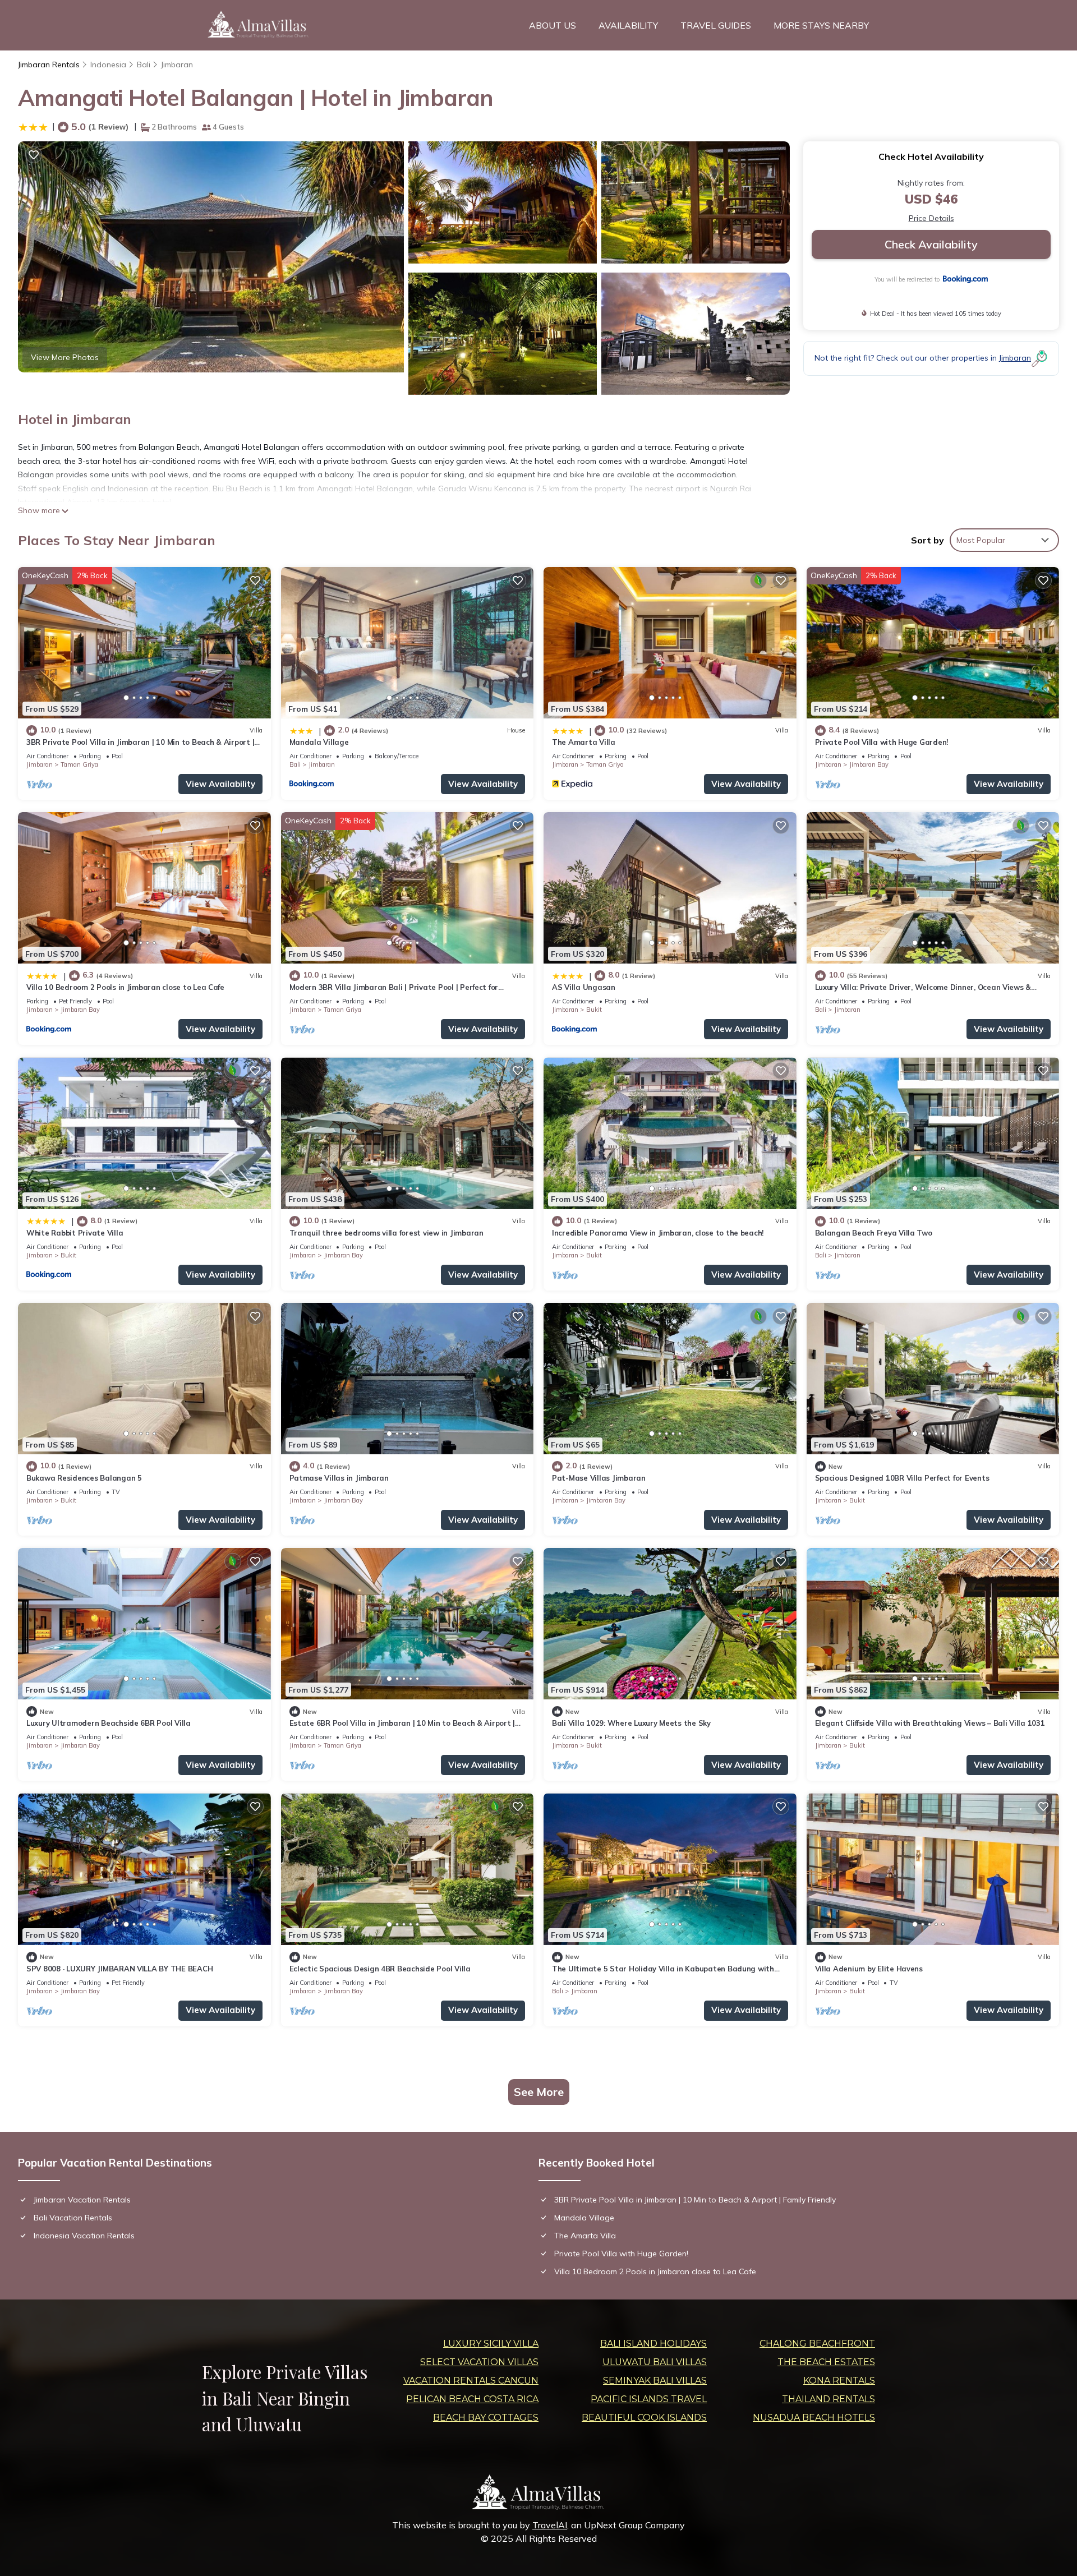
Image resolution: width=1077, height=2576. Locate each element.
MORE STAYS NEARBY (821, 25)
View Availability (220, 784)
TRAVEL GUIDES (716, 25)
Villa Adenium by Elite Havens (869, 1969)
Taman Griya (79, 764)
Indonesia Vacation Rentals (84, 2236)
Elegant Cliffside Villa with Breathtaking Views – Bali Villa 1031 (930, 1723)
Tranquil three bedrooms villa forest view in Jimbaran (386, 1233)
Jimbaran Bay (869, 764)
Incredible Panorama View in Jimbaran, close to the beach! (658, 1233)
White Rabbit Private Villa (75, 1233)
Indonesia (108, 64)
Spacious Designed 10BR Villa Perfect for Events (902, 1478)
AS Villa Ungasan (584, 987)
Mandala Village (319, 742)
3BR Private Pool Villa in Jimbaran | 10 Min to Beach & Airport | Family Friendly (695, 2200)
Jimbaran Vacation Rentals (82, 2200)
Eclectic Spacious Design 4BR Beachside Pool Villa (380, 1969)
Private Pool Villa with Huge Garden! (882, 742)
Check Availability (931, 244)
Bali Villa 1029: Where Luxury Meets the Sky (631, 1723)
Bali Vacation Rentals (73, 2218)
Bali (144, 64)
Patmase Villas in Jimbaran (339, 1478)
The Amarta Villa (584, 742)
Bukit (594, 1010)
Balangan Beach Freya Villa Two (874, 1233)
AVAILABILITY (628, 25)
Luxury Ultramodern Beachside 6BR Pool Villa (109, 1723)
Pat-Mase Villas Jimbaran (599, 1478)
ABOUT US (553, 25)
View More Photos (65, 357)
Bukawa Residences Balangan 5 (84, 1478)
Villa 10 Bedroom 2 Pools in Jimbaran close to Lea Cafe (125, 987)
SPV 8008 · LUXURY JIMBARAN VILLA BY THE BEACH (119, 1969)
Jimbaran (177, 64)
